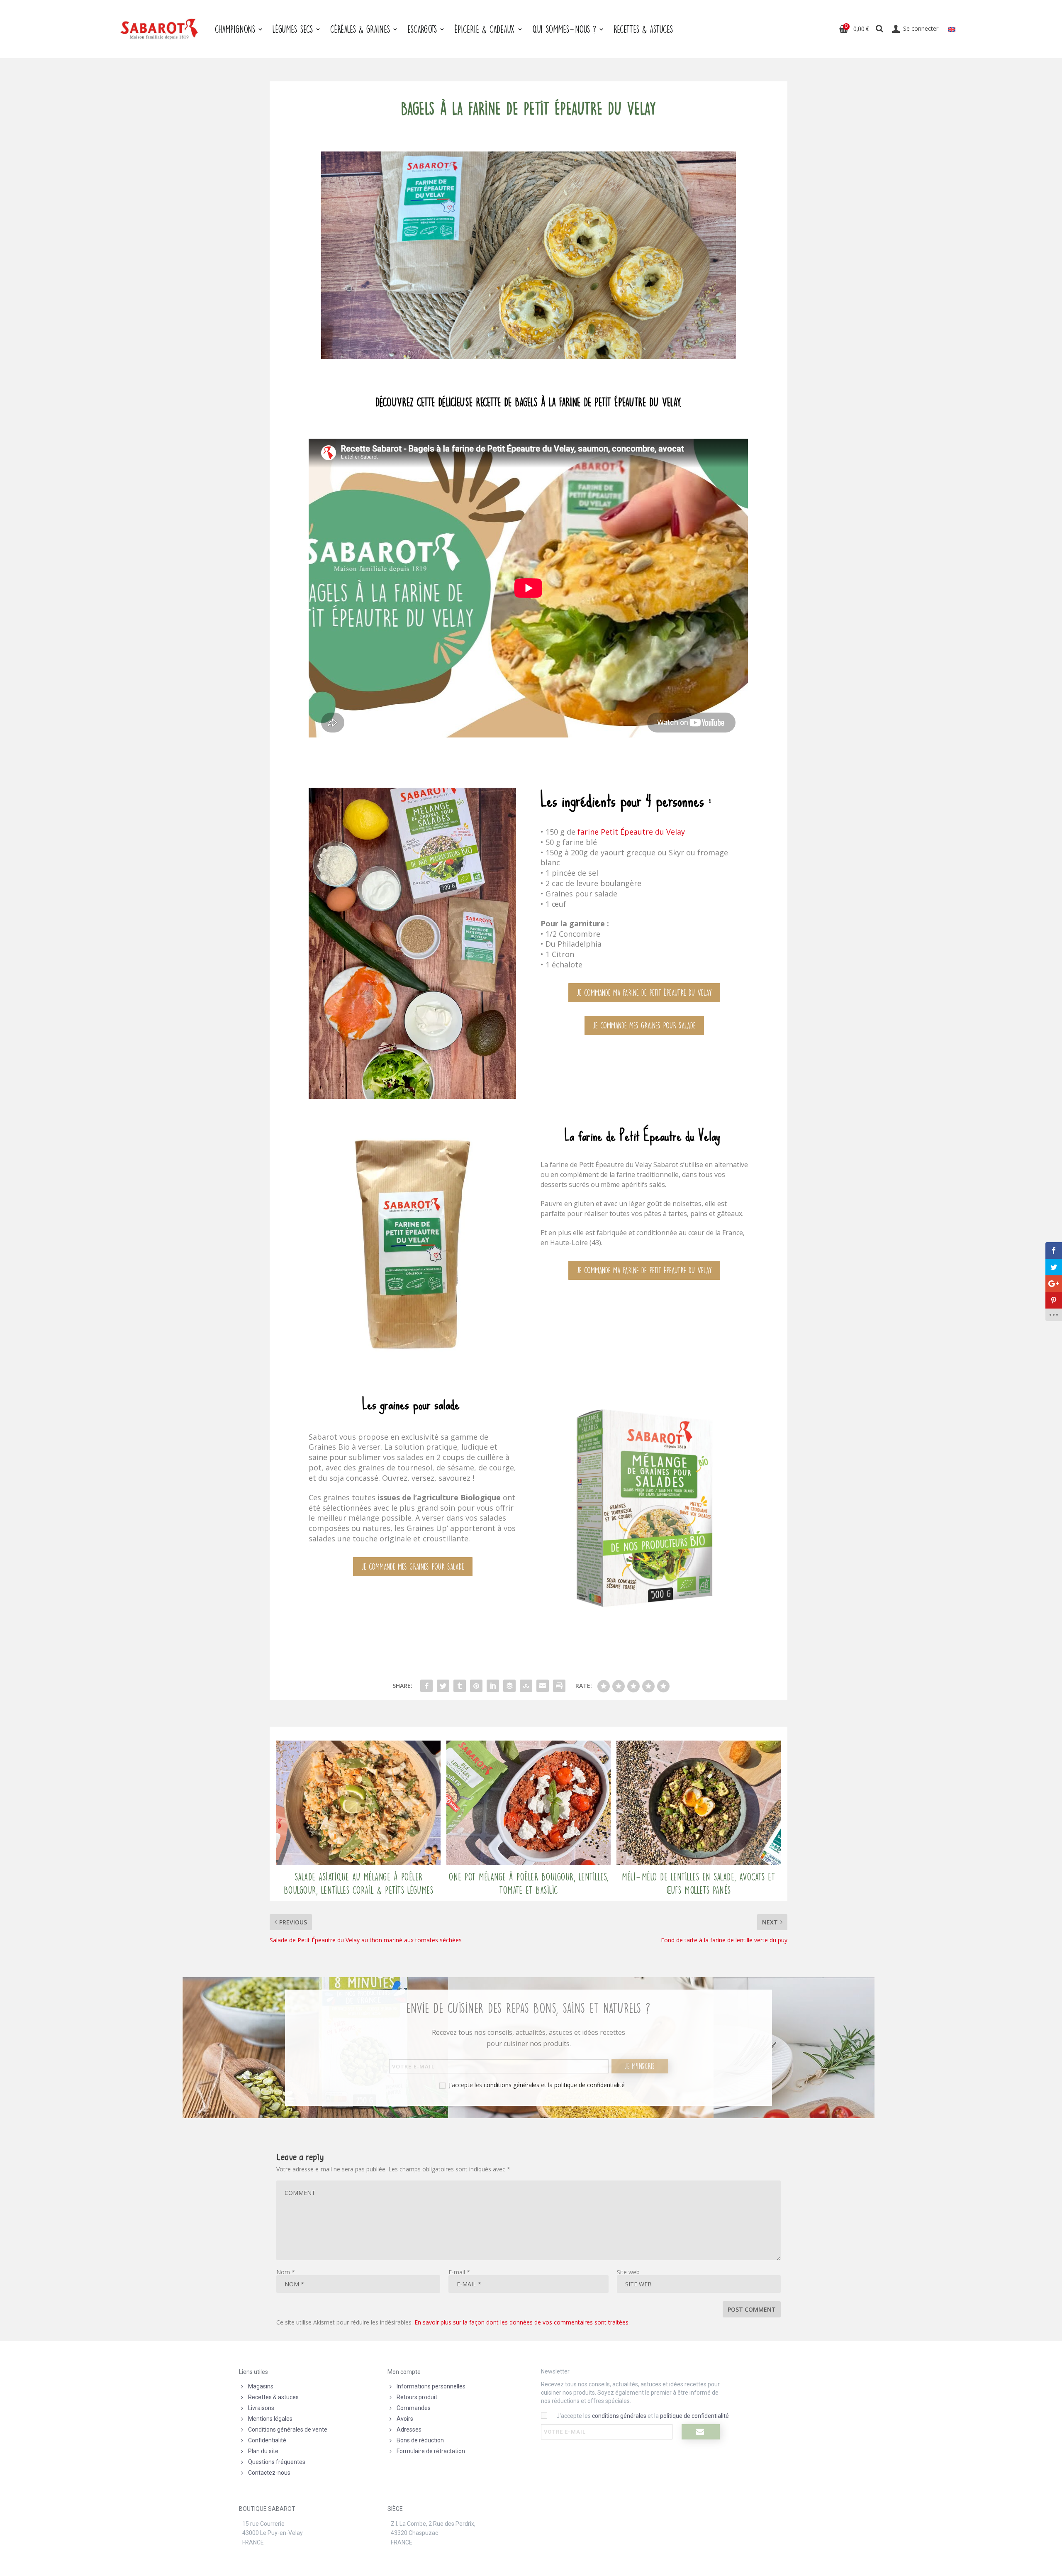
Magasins (261, 2386)
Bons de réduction (420, 2440)
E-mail (459, 2272)
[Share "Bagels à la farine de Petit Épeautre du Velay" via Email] (543, 1686)
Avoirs (405, 2419)
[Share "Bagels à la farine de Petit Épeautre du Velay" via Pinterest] (476, 1686)
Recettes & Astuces (643, 29)
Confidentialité (267, 2440)
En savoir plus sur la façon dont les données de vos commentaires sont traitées (521, 2322)
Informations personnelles (431, 2386)
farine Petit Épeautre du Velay (630, 832)
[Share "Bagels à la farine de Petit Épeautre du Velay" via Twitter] (443, 1686)
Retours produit (417, 2397)
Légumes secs (293, 29)
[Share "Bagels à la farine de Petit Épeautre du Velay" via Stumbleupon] (526, 1686)
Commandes (414, 2408)
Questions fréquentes (277, 2462)
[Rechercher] (880, 29)
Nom (286, 2272)
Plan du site (263, 2451)
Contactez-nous (269, 2473)
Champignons (235, 29)
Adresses (409, 2429)
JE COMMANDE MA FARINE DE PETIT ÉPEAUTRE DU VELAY (644, 993)
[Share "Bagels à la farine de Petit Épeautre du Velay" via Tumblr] (460, 1686)
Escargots (422, 29)
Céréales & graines (360, 29)
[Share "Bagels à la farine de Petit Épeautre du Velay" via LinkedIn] (493, 1686)
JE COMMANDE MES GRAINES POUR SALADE (644, 1025)
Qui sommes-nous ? (564, 29)
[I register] (701, 2432)
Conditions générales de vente (288, 2429)
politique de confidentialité (589, 2085)
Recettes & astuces (273, 2397)
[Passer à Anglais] (952, 29)
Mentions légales (270, 2419)
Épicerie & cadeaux (485, 29)
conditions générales (512, 2085)
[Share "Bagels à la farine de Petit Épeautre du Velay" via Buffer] (509, 1686)
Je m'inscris (640, 2066)
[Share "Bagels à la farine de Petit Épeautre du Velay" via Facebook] (426, 1686)
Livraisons (261, 2408)
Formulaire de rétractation (431, 2451)
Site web (628, 2272)
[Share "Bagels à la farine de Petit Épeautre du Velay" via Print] (559, 1686)
